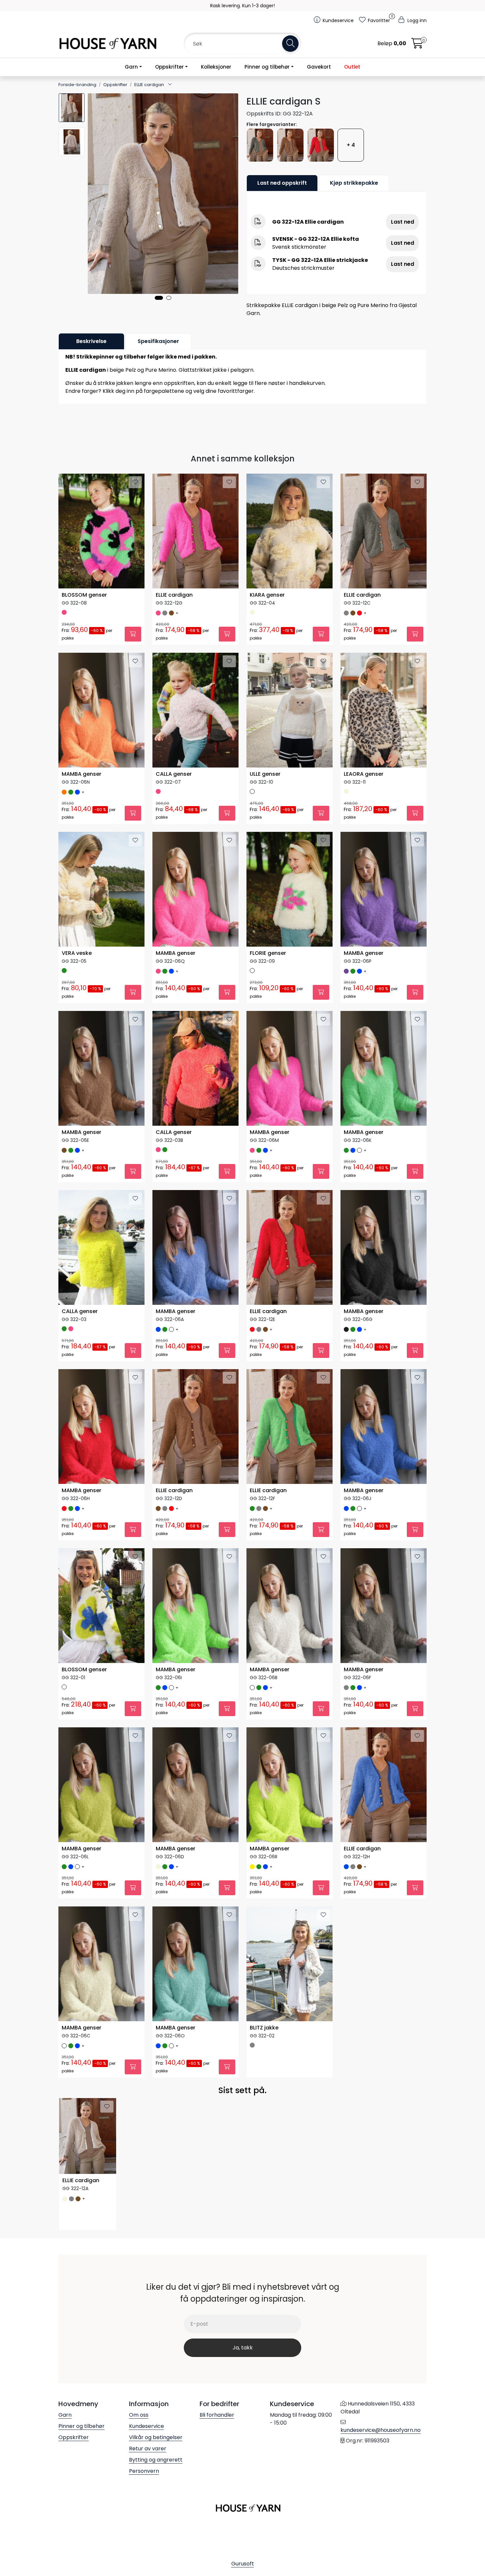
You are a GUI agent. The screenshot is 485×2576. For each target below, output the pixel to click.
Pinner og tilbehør (267, 67)
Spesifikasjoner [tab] (158, 341)
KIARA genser (267, 595)
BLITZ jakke (264, 2028)
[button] (159, 298)
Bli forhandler (217, 2415)
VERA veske (77, 953)
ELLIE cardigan (174, 595)
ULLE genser (265, 774)
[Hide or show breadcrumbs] (170, 85)
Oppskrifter (169, 67)
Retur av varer (148, 2449)
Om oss (139, 2415)
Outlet (352, 67)
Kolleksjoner (216, 67)
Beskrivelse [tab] (91, 341)
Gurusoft (243, 2564)
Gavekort (319, 67)
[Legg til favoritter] (135, 482)
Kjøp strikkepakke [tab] (354, 183)
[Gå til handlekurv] (417, 45)
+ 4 (351, 145)
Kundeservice (146, 2426)
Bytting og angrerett (156, 2460)
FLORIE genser (268, 953)
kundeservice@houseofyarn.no (381, 2430)
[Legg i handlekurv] (133, 634)
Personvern (144, 2471)
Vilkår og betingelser (156, 2437)
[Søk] (290, 44)
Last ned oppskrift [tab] (282, 183)
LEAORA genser (364, 774)
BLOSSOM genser (84, 595)
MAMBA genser (81, 774)
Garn (131, 67)
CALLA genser (174, 774)
